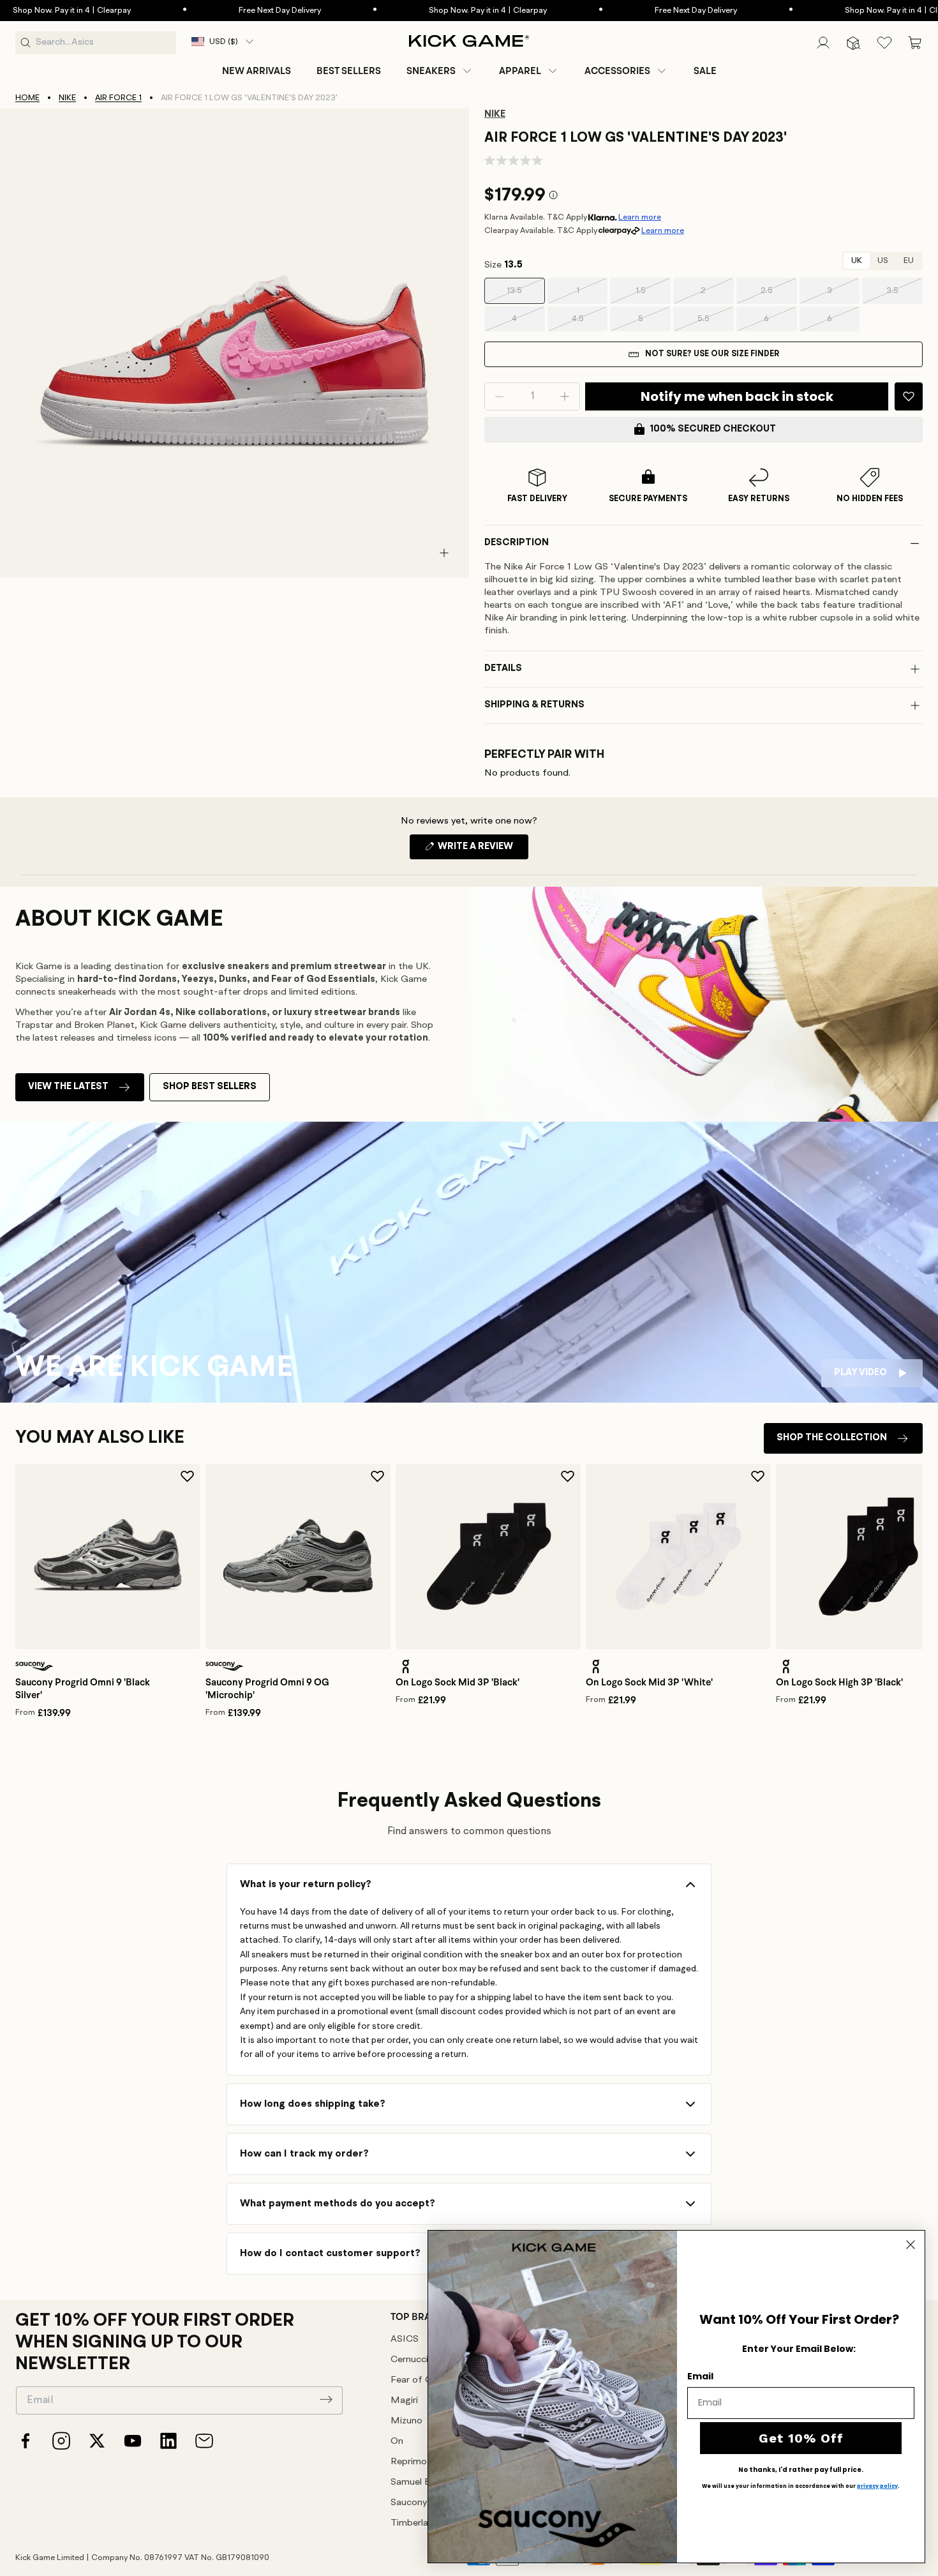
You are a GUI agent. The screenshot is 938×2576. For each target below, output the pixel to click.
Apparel (520, 71)
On (397, 2442)
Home (27, 98)
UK (857, 261)
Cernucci (409, 2360)
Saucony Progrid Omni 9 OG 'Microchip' (267, 1689)
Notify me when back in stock (737, 396)
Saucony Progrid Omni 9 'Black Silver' (83, 1689)
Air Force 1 (118, 98)
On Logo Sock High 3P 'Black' (839, 1682)
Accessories (617, 71)
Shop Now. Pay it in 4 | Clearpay (443, 11)
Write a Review (482, 850)
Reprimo (409, 2462)
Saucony (409, 2503)
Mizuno (406, 2421)
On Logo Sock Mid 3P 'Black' (458, 1682)
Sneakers (431, 71)
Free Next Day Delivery (234, 11)
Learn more (640, 217)
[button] (440, 71)
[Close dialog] (911, 2245)
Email (700, 2376)
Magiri (404, 2401)
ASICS (405, 2339)
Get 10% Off (801, 2438)
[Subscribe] (326, 2399)
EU (909, 261)
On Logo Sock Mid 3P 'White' (649, 1682)
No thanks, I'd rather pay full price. (801, 2470)
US (883, 261)
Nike (67, 98)
